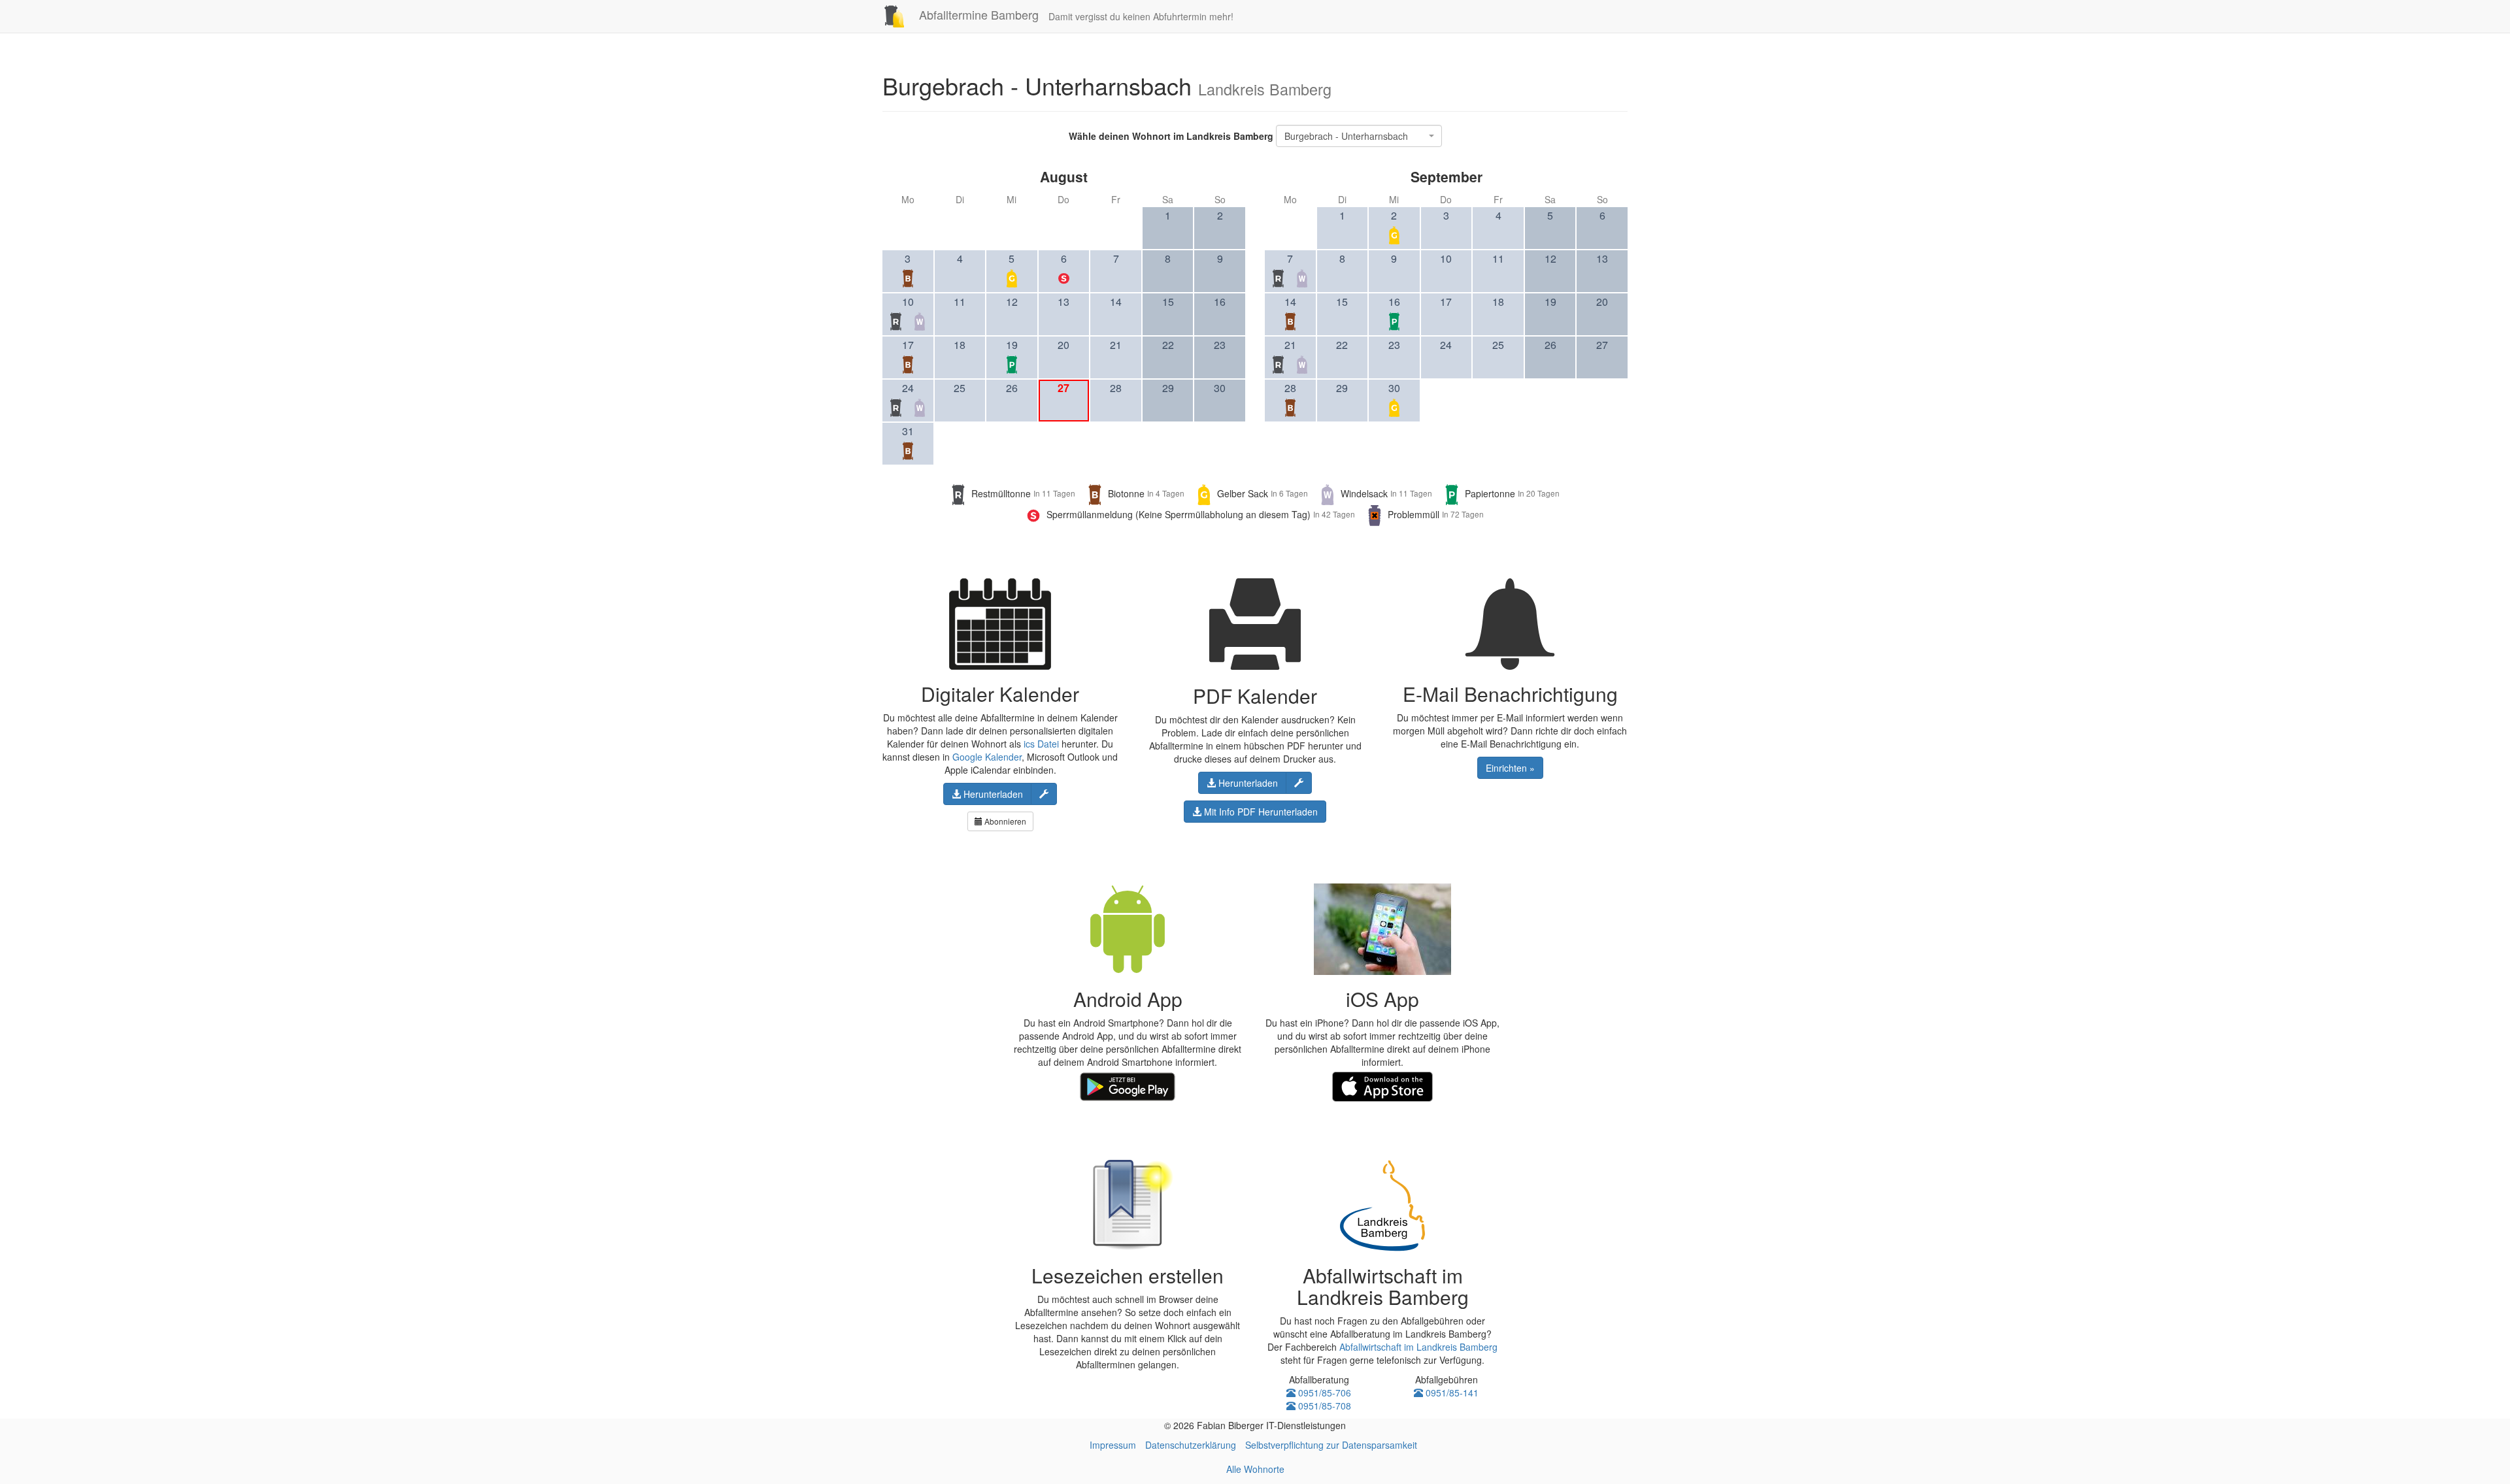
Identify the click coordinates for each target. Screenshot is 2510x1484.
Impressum (1113, 1445)
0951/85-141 (1451, 1393)
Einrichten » (1510, 768)
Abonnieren (1004, 821)
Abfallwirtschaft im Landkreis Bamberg (1418, 1347)
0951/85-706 (1323, 1393)
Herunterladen (992, 794)
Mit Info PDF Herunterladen (1260, 812)
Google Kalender (987, 757)
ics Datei (1041, 744)
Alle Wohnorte (1255, 1469)
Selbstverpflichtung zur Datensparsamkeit (1331, 1445)
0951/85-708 (1323, 1406)
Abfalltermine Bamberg (977, 14)
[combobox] (1359, 136)
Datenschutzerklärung (1191, 1445)
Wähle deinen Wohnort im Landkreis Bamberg (1171, 136)
